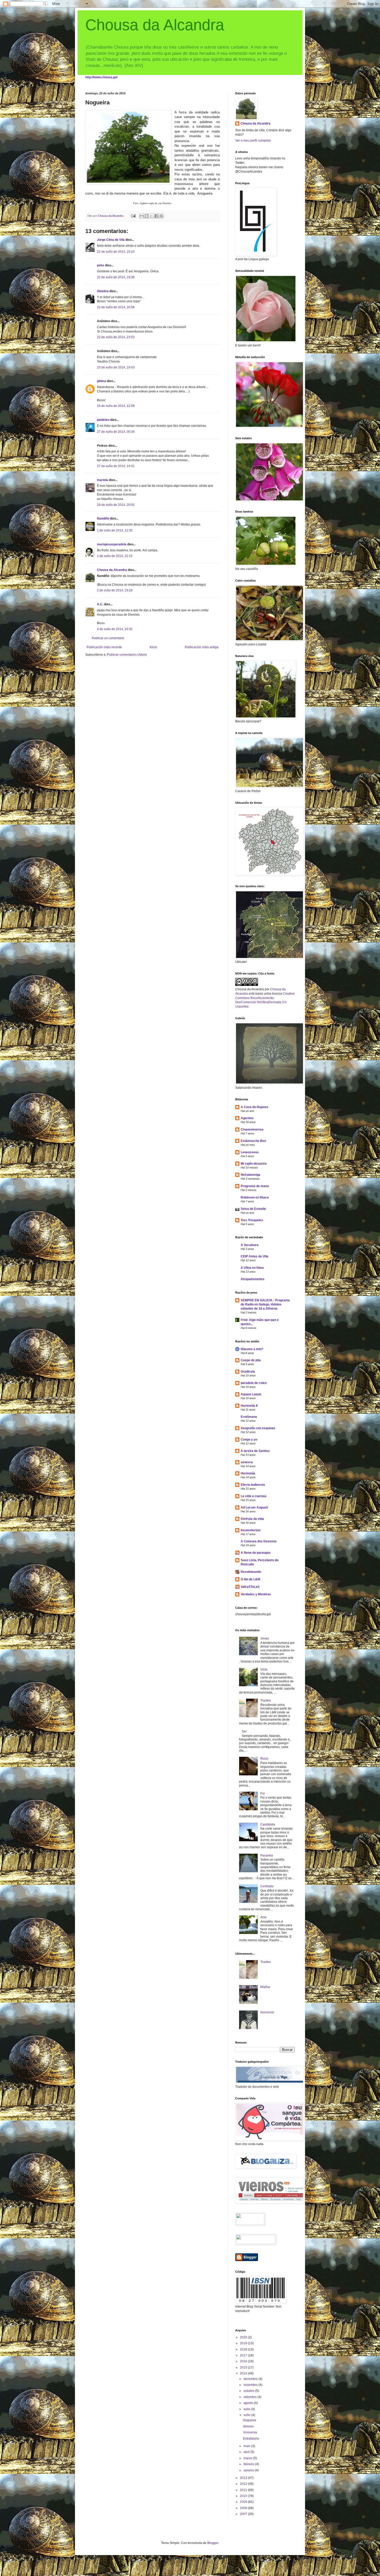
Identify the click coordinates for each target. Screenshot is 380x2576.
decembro (251, 2379)
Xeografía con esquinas (258, 1428)
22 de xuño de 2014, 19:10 (116, 252)
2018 (244, 2349)
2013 (244, 2478)
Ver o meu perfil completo (253, 141)
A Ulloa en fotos (252, 1268)
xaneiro (249, 2470)
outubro (249, 2391)
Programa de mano (255, 1186)
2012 (244, 2484)
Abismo (248, 2426)
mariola (102, 480)
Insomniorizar (251, 1530)
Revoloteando (251, 1572)
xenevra (247, 1462)
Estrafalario (251, 2439)
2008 (244, 2508)
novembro (251, 2385)
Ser (244, 1731)
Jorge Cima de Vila (111, 240)
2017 (244, 2355)
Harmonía (248, 1473)
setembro (250, 2397)
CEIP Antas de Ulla (254, 1256)
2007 (244, 2514)
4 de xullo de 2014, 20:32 (115, 629)
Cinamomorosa (252, 1130)
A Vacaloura (250, 1245)
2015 (244, 2368)
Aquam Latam (251, 1394)
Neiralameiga (250, 1175)
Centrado (267, 1886)
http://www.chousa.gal (101, 77)
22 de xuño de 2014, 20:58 (116, 307)
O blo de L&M (250, 1579)
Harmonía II (249, 1406)
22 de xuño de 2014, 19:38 (116, 277)
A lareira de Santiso (255, 1451)
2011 (244, 2490)
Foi (263, 1793)
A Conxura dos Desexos (259, 1541)
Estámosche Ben (253, 1141)
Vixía (264, 1669)
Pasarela (267, 1855)
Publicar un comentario (108, 638)
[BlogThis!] (147, 216)
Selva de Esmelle (253, 1209)
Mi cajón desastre (254, 1164)
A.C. (100, 604)
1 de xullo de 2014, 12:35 (115, 530)
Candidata (268, 1824)
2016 (244, 2361)
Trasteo (266, 1700)
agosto (249, 2403)
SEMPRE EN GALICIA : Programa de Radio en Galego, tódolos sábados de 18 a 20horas (265, 1304)
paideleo (103, 420)
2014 (244, 2373)
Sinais (265, 1638)
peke (101, 265)
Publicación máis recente (104, 647)
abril (247, 2452)
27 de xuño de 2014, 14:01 (116, 466)
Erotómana (249, 1417)
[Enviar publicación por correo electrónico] (133, 216)
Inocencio (267, 2012)
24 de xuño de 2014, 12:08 (116, 406)
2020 (244, 2337)
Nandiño (103, 519)
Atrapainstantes (253, 1279)
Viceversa (250, 2432)
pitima (101, 381)
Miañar (265, 1987)
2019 (244, 2343)
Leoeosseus (250, 1152)
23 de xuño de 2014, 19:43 (116, 367)
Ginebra (103, 291)
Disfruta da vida (252, 1519)
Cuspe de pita (251, 1360)
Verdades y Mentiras (256, 1594)
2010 (244, 2496)
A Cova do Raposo (254, 1107)
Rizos (264, 1759)
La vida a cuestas (254, 1496)
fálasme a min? (252, 1349)
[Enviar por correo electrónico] (142, 216)
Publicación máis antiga (202, 647)
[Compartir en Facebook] (156, 216)
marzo (248, 2458)
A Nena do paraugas (256, 1553)
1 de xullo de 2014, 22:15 (115, 556)
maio (247, 2446)
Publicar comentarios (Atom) (127, 655)
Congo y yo (249, 1440)
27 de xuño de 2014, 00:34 (116, 432)
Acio (263, 1917)
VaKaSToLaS (250, 1587)
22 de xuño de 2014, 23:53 (116, 337)
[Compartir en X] (151, 216)
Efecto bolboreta (253, 1485)
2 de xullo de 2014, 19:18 (115, 590)
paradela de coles (254, 1383)
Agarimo (247, 1118)
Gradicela (248, 1372)
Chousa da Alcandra (155, 25)
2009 (244, 2502)
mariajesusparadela (112, 544)
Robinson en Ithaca (255, 1197)
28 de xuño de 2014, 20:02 (116, 505)
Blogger (213, 2543)
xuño (247, 2415)
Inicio (153, 647)
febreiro (249, 2464)
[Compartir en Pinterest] (161, 216)
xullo (247, 2409)
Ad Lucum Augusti (254, 1507)
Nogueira (250, 2420)
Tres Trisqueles (252, 1220)
